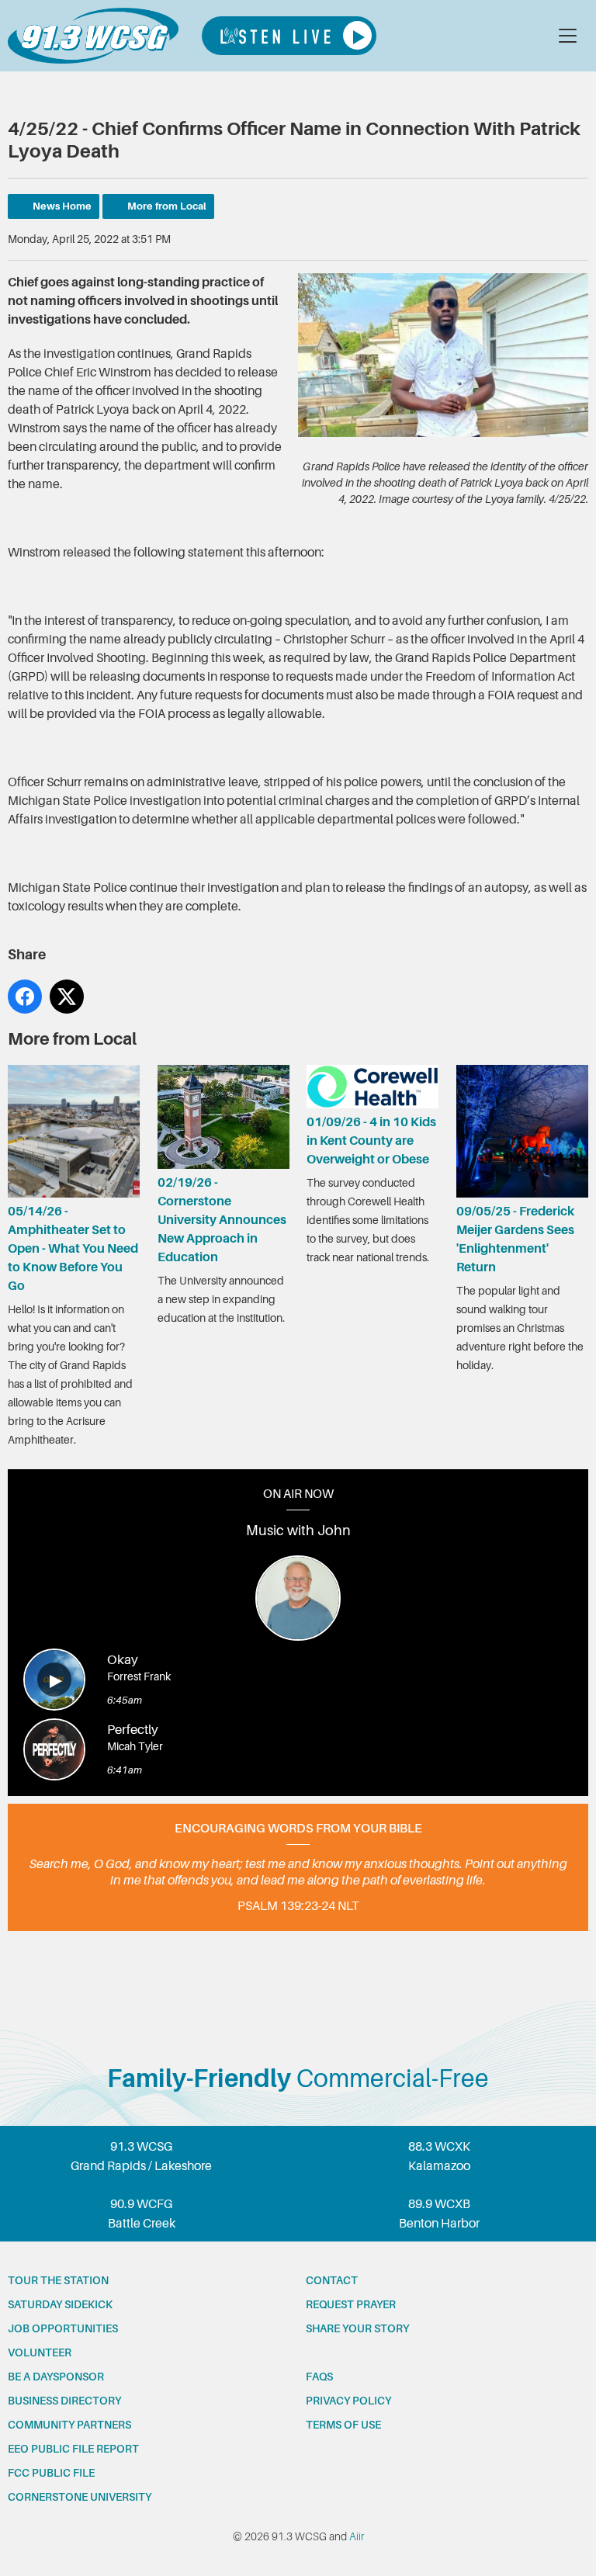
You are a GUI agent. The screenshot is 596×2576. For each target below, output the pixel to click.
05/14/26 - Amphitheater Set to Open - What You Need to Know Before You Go (73, 1248)
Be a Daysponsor (56, 2377)
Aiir (357, 2536)
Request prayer (351, 2304)
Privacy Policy (348, 2401)
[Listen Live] (289, 36)
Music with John (298, 1531)
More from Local (167, 206)
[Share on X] (67, 997)
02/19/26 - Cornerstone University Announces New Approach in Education (222, 1220)
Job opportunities (63, 2328)
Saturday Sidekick (60, 2304)
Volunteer (40, 2352)
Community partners (69, 2425)
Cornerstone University (80, 2497)
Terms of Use (343, 2425)
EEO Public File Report (73, 2449)
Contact (332, 2280)
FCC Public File (51, 2473)
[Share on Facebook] (25, 997)
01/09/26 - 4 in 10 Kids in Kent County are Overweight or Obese (371, 1141)
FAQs (319, 2377)
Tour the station (58, 2280)
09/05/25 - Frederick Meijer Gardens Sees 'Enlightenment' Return (515, 1239)
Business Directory (64, 2401)
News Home (62, 206)
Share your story (357, 2328)
